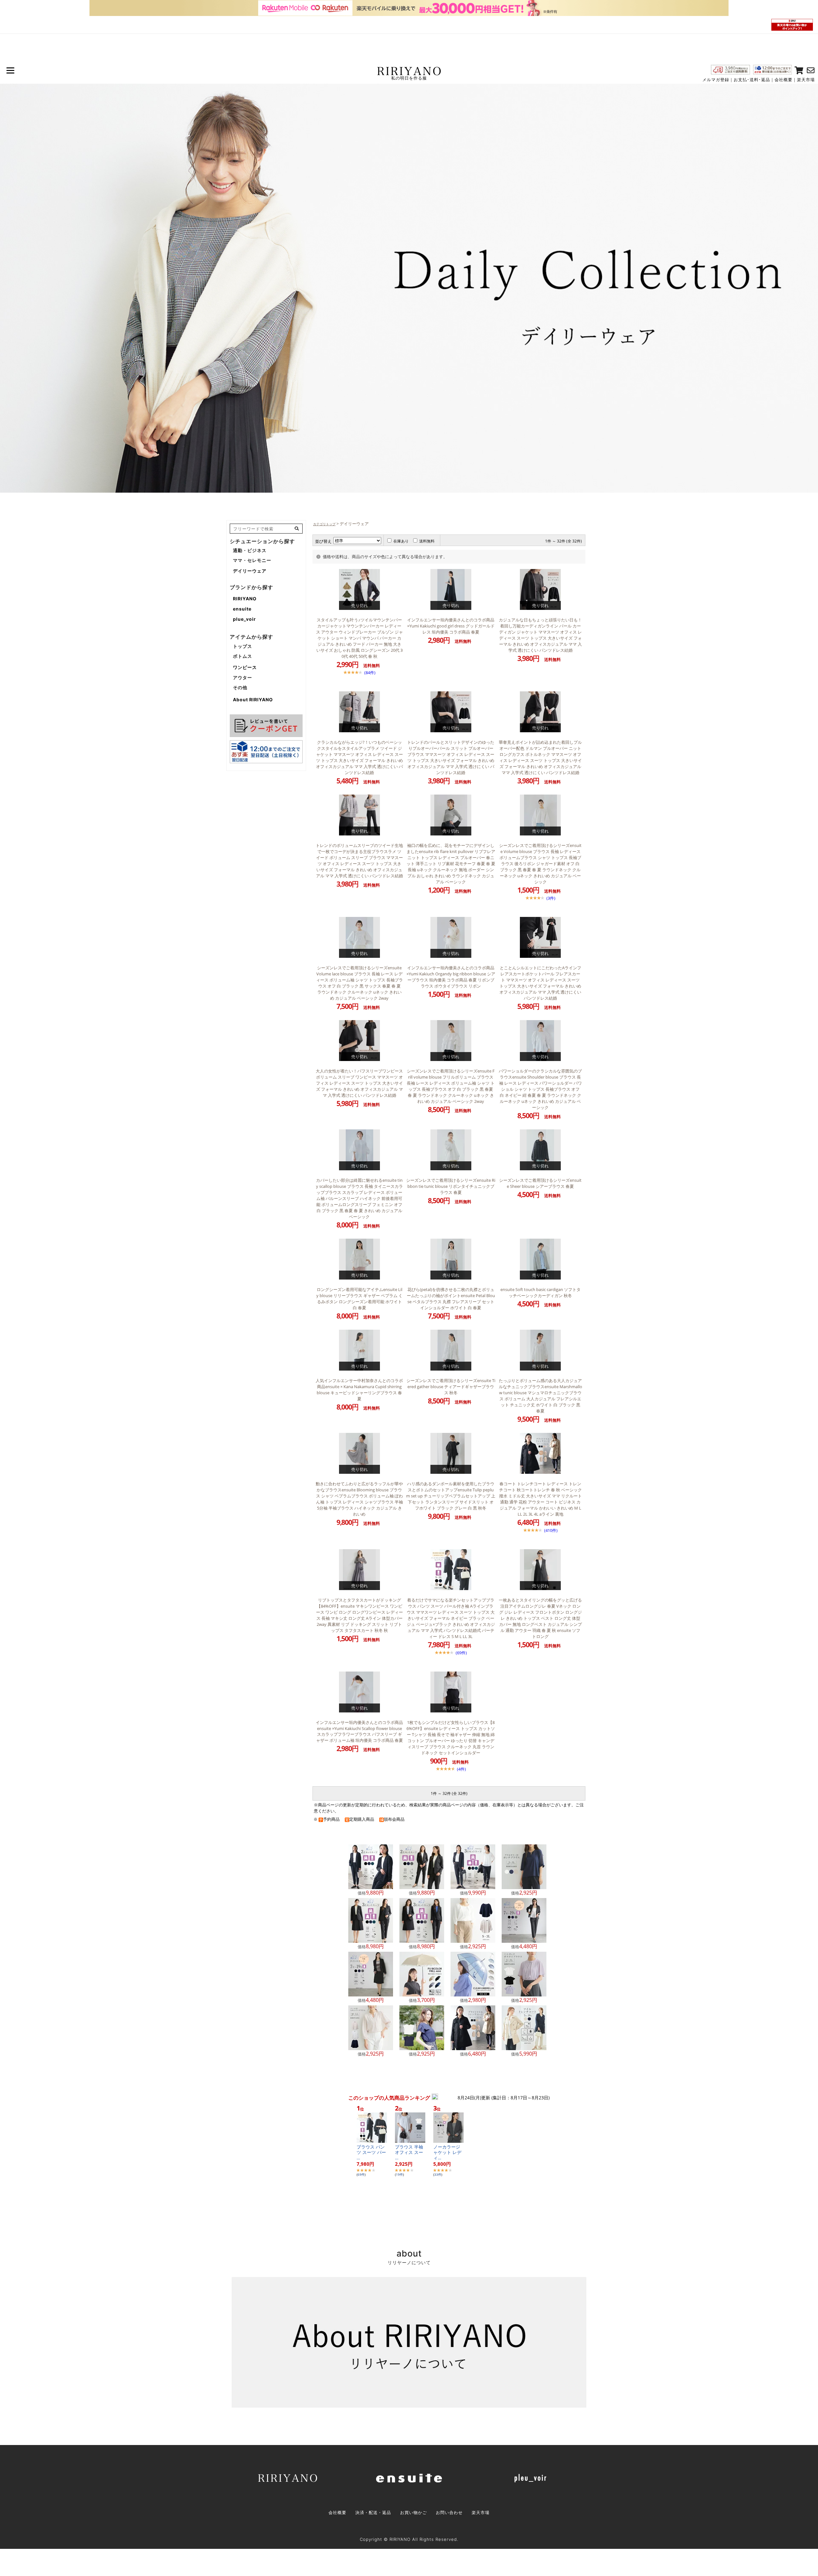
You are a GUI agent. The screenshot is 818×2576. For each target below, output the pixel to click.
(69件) (461, 1653)
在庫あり (401, 541)
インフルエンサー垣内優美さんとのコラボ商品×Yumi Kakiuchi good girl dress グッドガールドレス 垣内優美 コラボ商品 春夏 (451, 626)
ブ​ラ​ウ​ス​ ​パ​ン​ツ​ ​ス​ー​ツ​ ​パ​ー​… (371, 2152)
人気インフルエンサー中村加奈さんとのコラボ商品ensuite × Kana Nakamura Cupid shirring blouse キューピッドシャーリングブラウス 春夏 (359, 1390)
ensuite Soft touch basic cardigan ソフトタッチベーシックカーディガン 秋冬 (540, 1292)
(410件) (551, 1530)
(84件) (370, 673)
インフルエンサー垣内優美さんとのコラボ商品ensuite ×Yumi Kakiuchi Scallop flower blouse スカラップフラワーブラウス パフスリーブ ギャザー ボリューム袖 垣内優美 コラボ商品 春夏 (359, 1731)
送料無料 (427, 541)
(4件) (461, 1769)
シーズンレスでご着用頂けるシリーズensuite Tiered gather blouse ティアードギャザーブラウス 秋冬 (451, 1387)
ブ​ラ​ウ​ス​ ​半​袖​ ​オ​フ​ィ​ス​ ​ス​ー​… (410, 2152)
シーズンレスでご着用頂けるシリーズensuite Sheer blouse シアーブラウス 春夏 (540, 1183)
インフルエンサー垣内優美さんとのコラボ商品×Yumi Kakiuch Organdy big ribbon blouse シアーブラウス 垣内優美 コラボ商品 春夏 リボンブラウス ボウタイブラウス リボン (451, 977)
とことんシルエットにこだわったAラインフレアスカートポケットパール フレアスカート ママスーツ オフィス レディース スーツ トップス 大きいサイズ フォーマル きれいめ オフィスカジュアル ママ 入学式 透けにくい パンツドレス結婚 (540, 983)
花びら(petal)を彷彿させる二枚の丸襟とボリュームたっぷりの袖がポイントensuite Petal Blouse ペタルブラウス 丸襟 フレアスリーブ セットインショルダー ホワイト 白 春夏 (451, 1299)
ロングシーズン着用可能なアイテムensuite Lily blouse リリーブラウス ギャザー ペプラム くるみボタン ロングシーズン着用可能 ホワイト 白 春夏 (359, 1299)
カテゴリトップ (324, 524)
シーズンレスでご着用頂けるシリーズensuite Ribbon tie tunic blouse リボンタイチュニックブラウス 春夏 (451, 1186)
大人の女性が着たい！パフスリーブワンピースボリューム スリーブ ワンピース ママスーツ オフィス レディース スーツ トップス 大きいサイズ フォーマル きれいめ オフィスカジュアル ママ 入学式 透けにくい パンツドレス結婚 (359, 1083)
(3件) (551, 898)
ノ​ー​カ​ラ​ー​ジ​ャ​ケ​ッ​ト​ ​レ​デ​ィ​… (447, 2152)
